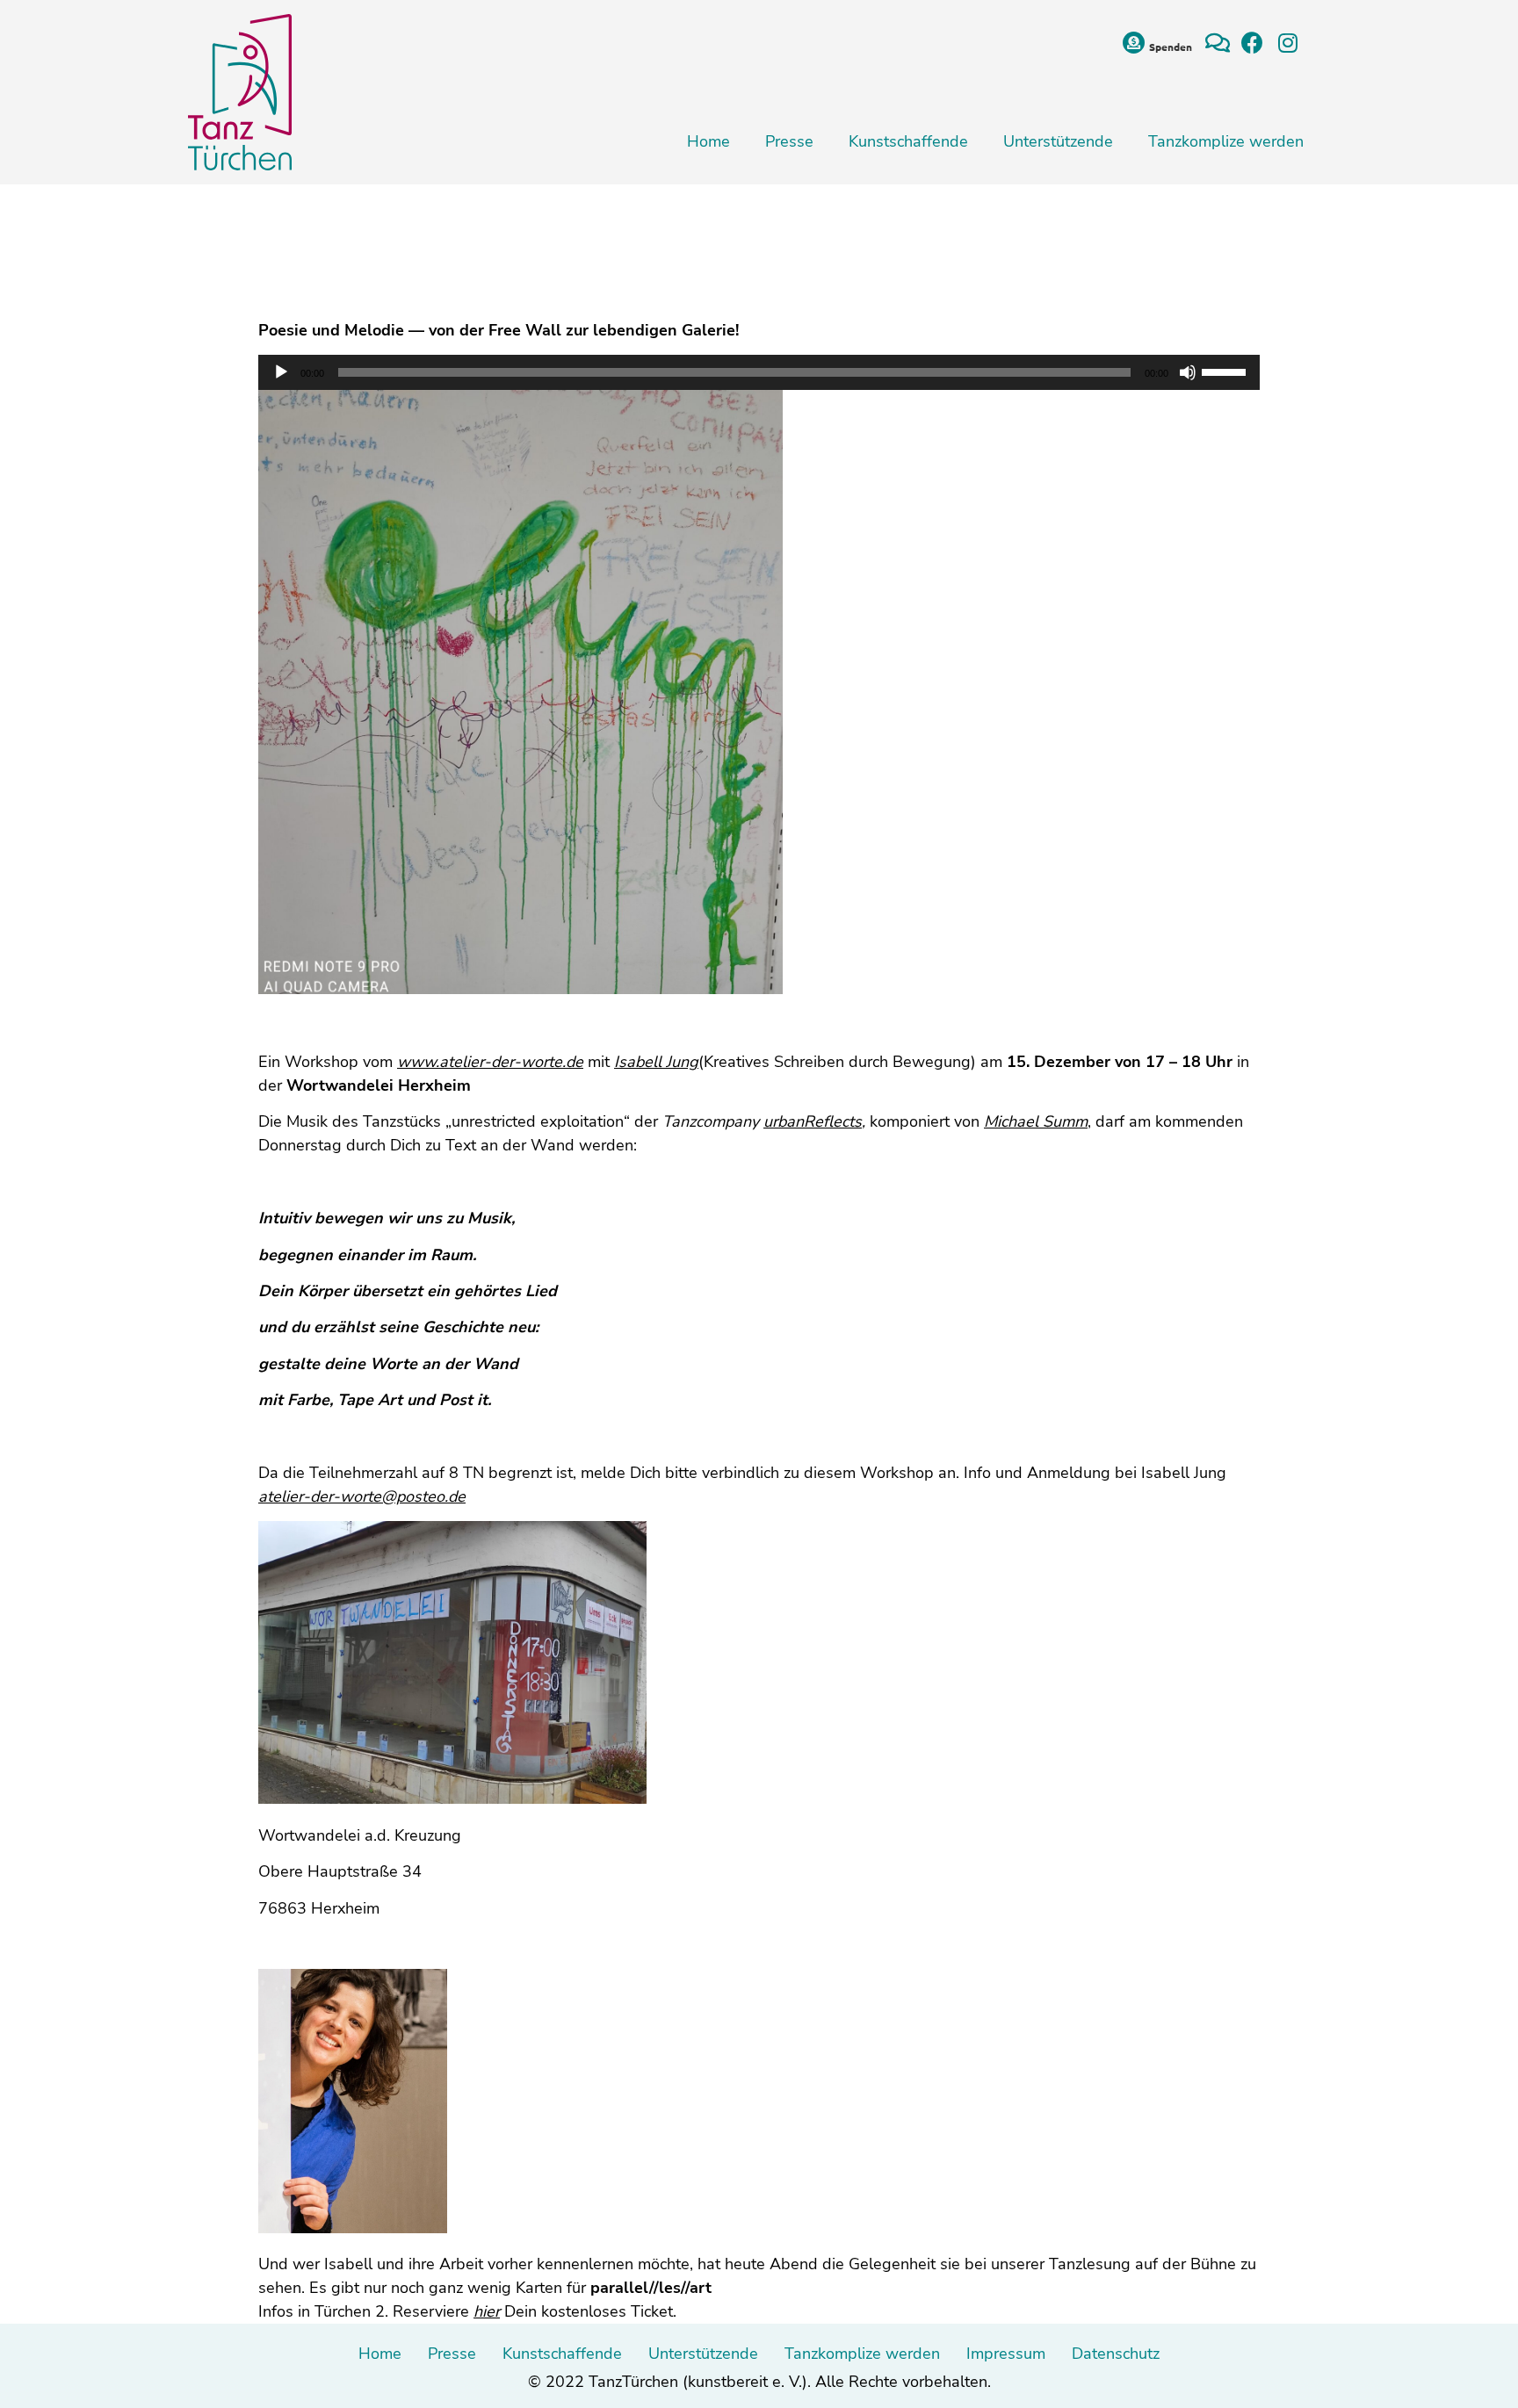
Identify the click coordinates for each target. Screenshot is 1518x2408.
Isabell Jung (656, 1062)
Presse (789, 141)
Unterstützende (1058, 141)
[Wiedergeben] (281, 372)
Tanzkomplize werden (1226, 141)
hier (487, 2311)
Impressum (1006, 2354)
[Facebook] (1252, 43)
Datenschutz (1116, 2354)
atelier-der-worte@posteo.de (362, 1496)
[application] (759, 372)
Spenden (1171, 47)
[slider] (1226, 371)
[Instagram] (1287, 43)
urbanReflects (813, 1121)
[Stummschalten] (1188, 372)
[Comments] (1217, 43)
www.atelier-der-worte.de (490, 1062)
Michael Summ (1036, 1121)
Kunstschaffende (908, 141)
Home (708, 141)
